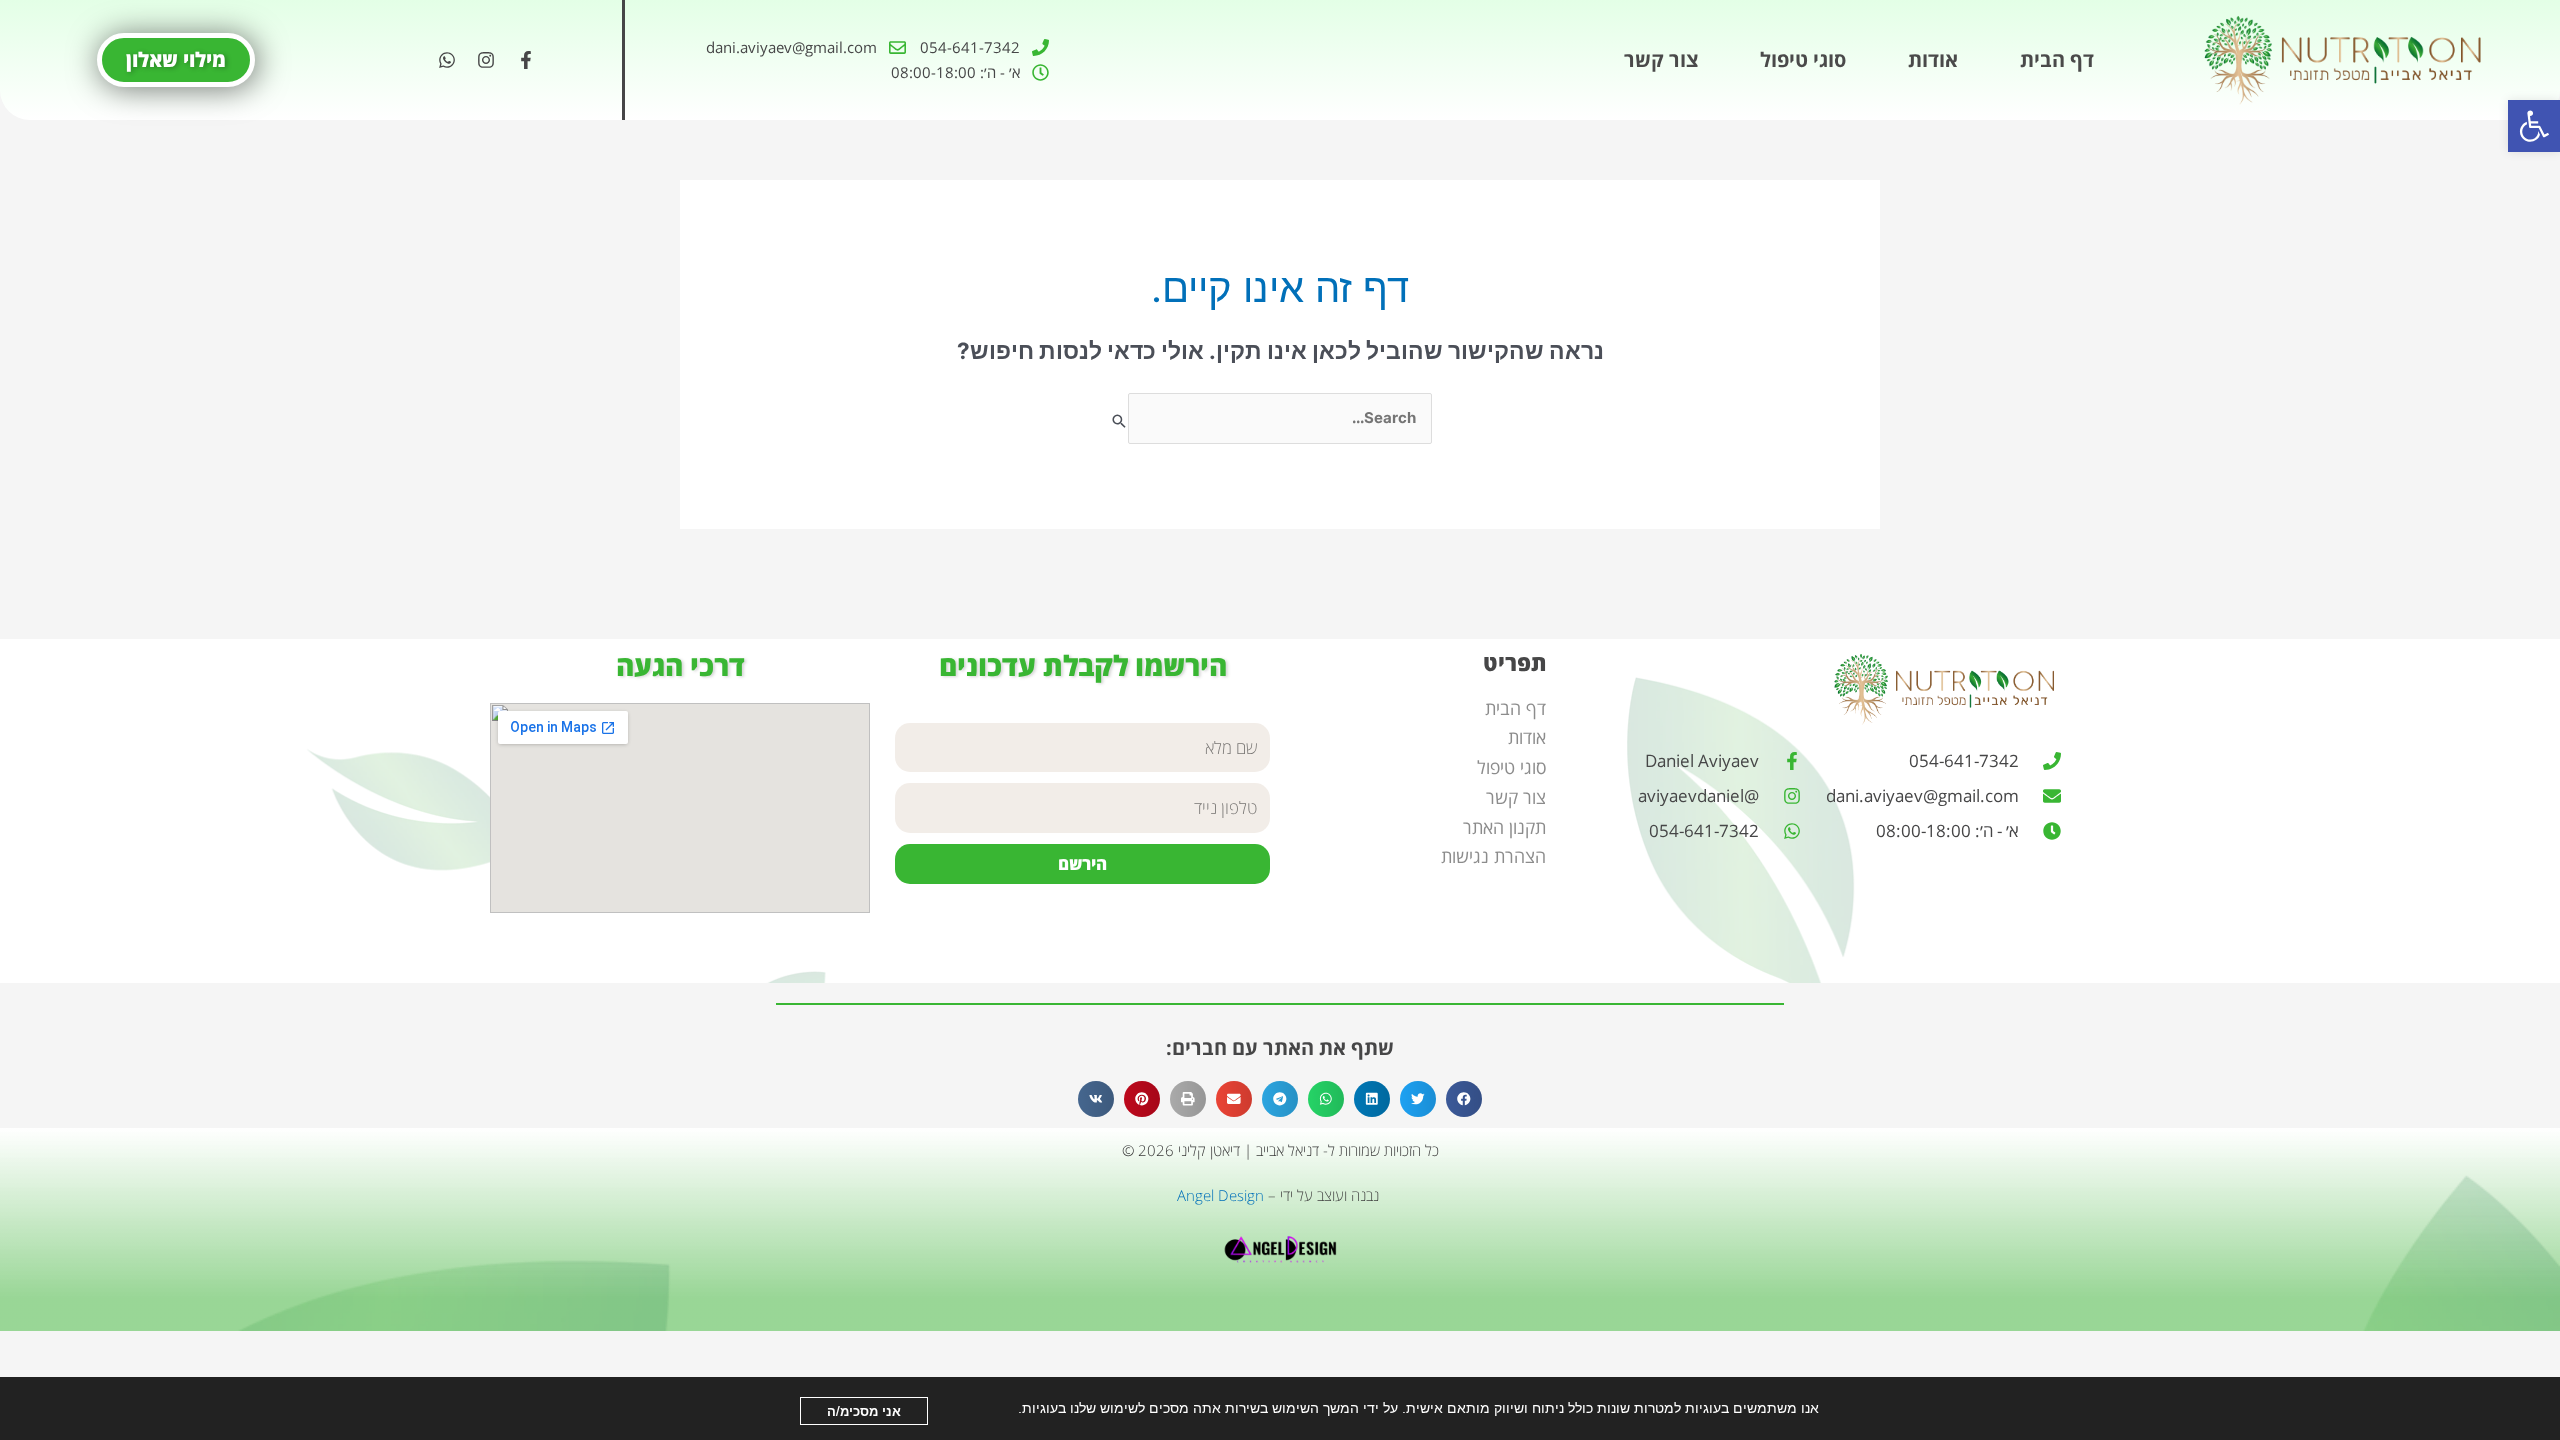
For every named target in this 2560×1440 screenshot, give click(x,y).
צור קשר (1661, 59)
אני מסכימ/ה (864, 1410)
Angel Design (1220, 1195)
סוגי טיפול (1803, 59)
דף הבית (2057, 59)
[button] (2534, 126)
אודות (1933, 59)
